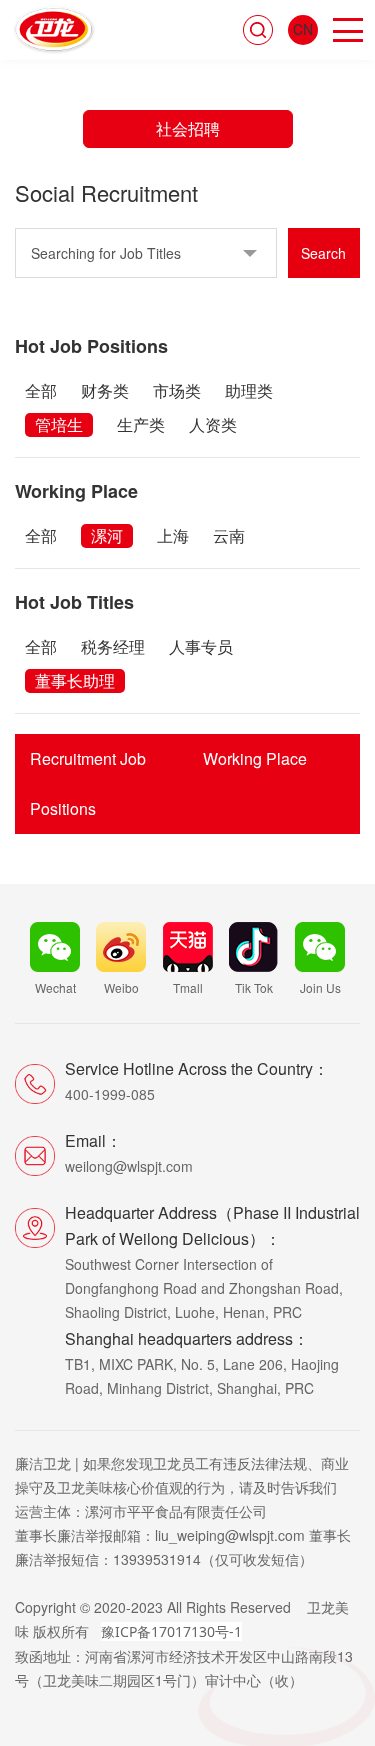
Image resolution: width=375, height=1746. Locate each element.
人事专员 (201, 646)
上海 (173, 535)
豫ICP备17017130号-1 (171, 1631)
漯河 (107, 535)
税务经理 (113, 646)
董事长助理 (75, 680)
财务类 (105, 390)
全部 (41, 390)
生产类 (141, 424)
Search (323, 253)
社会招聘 (188, 128)
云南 (229, 535)
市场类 (177, 390)
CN (303, 29)
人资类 (213, 424)
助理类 (249, 390)
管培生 (59, 424)
